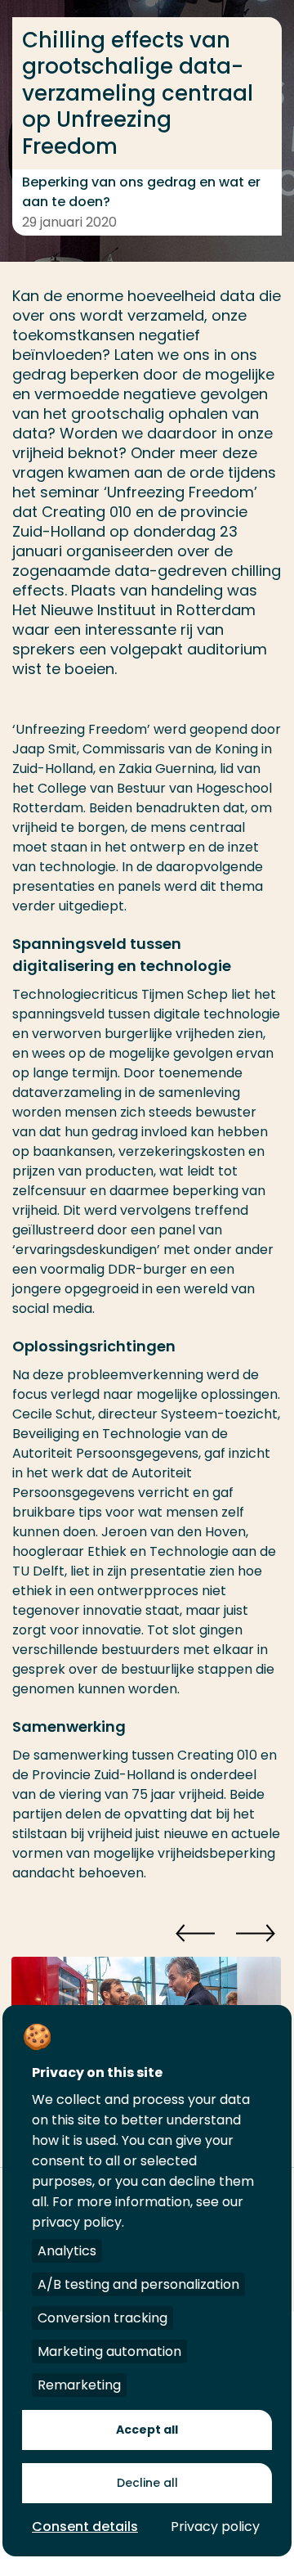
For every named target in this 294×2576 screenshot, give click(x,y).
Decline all (147, 2483)
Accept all (147, 2430)
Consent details (85, 2527)
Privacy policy (215, 2527)
